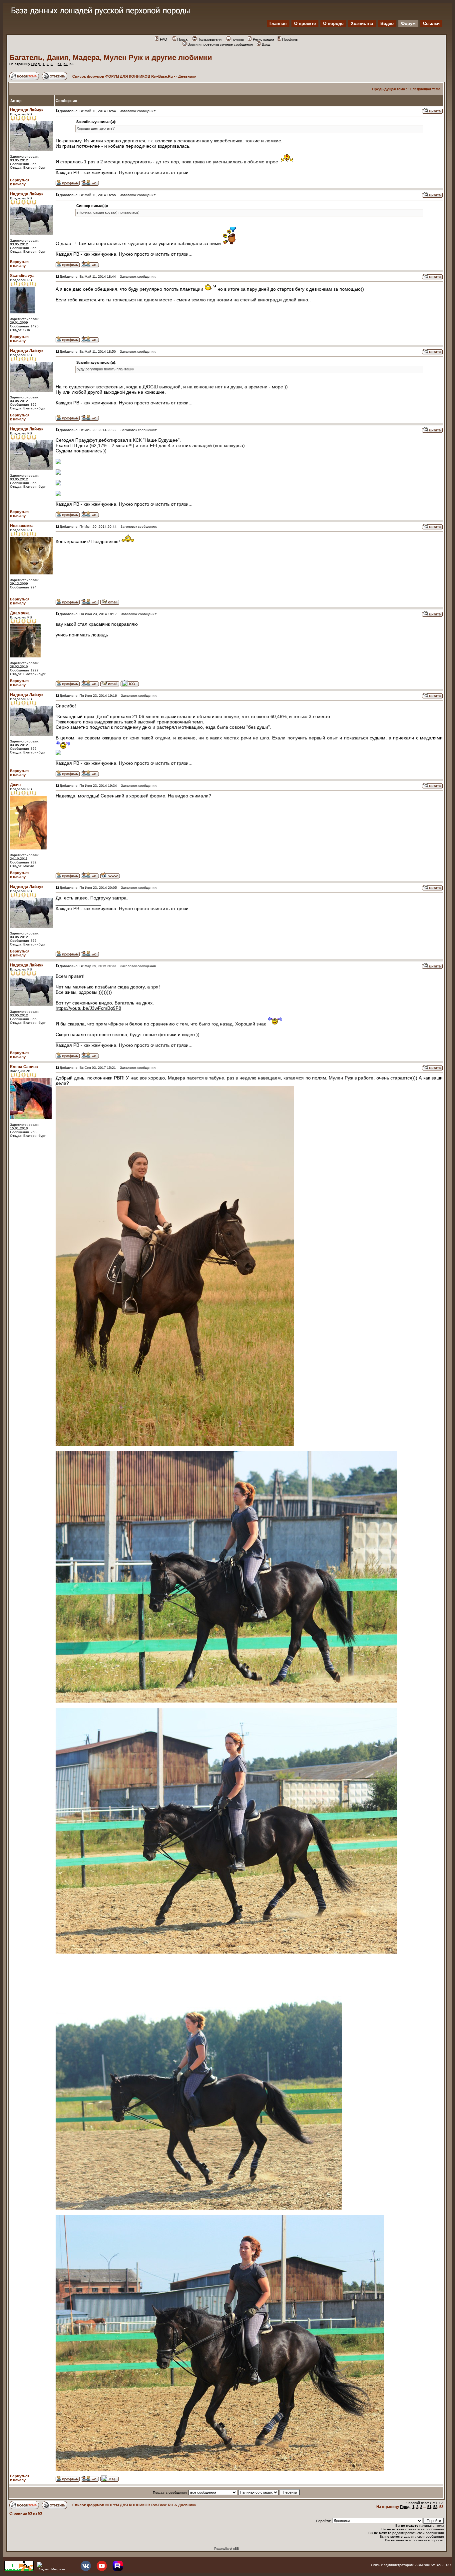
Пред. (36, 64)
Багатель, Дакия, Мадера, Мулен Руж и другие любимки (111, 58)
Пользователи (210, 39)
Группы (238, 39)
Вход (266, 44)
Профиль (290, 39)
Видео (387, 24)
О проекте (305, 24)
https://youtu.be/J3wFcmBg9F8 (88, 1008)
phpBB (234, 2548)
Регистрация (263, 39)
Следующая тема (425, 89)
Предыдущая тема (389, 89)
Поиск (182, 39)
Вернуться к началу (20, 182)
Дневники (187, 76)
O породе (333, 24)
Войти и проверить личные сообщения (220, 44)
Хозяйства (362, 24)
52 (66, 64)
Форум (408, 24)
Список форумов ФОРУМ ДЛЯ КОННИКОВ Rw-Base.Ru (123, 76)
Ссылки (431, 24)
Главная (278, 24)
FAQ (164, 39)
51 (60, 64)
